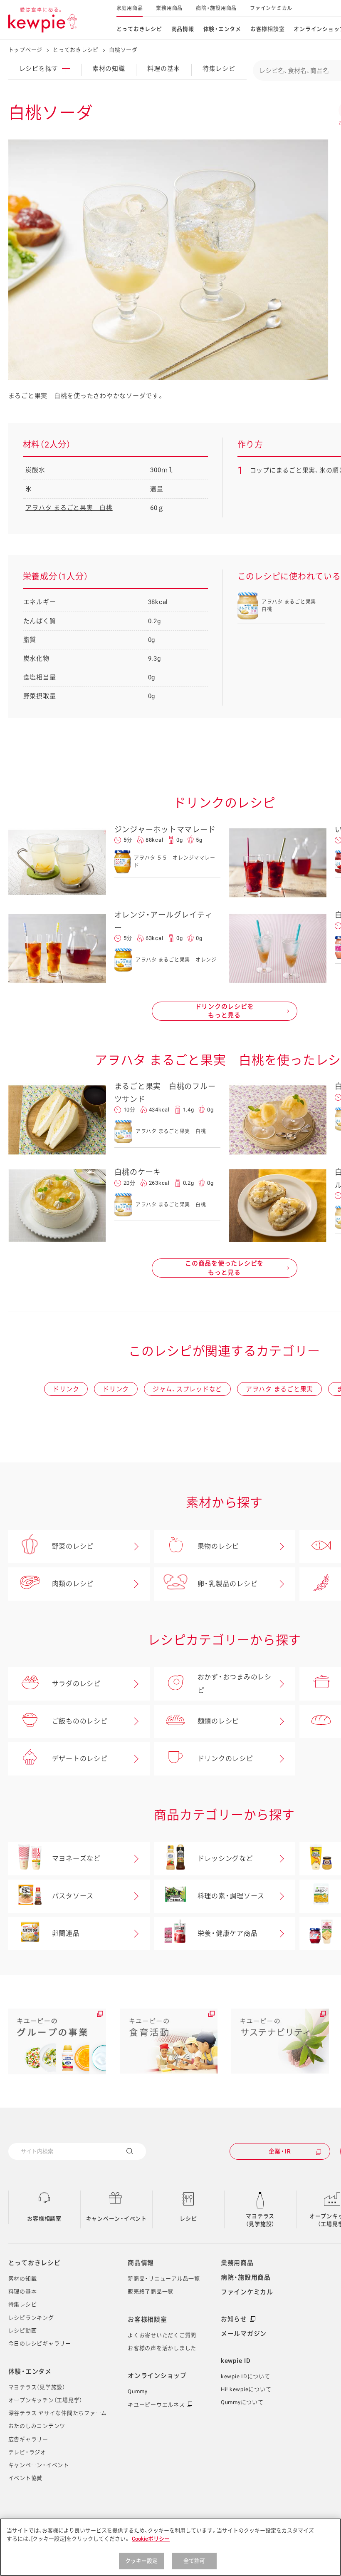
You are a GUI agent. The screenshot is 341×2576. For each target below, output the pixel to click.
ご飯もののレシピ (80, 1721)
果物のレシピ (219, 1546)
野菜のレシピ (73, 1546)
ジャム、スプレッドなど (187, 1389)
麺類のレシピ (219, 1721)
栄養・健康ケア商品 (228, 1933)
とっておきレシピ (139, 29)
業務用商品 (169, 8)
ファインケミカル (271, 8)
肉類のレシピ (73, 1584)
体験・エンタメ (222, 29)
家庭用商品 (130, 8)
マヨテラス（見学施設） (261, 2220)
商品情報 (183, 29)
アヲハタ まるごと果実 (279, 1389)
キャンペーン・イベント (116, 2219)
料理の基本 (164, 69)
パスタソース (73, 1896)
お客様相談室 (268, 29)
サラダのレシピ (76, 1684)
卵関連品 (66, 1933)
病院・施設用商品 (216, 8)
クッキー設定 (142, 2561)
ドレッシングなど (225, 1859)
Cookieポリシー (151, 2539)
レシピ (188, 2219)
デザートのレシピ (80, 1759)
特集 (219, 69)
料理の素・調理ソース (231, 1896)
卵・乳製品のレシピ (228, 1584)
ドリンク (66, 1389)
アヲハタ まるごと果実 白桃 (69, 508)
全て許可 (194, 2561)
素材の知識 (109, 69)
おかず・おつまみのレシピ (235, 1684)
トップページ (26, 50)
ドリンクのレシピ (225, 1759)
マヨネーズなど (76, 1859)
